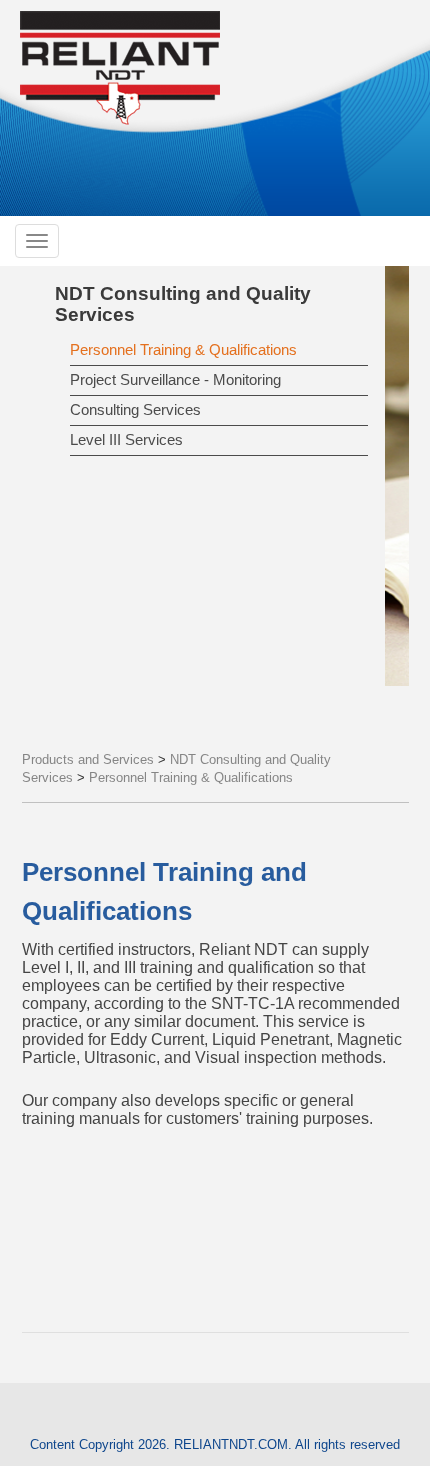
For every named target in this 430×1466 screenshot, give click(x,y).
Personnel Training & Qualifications (183, 349)
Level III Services (126, 439)
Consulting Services (135, 409)
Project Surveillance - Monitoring (175, 379)
